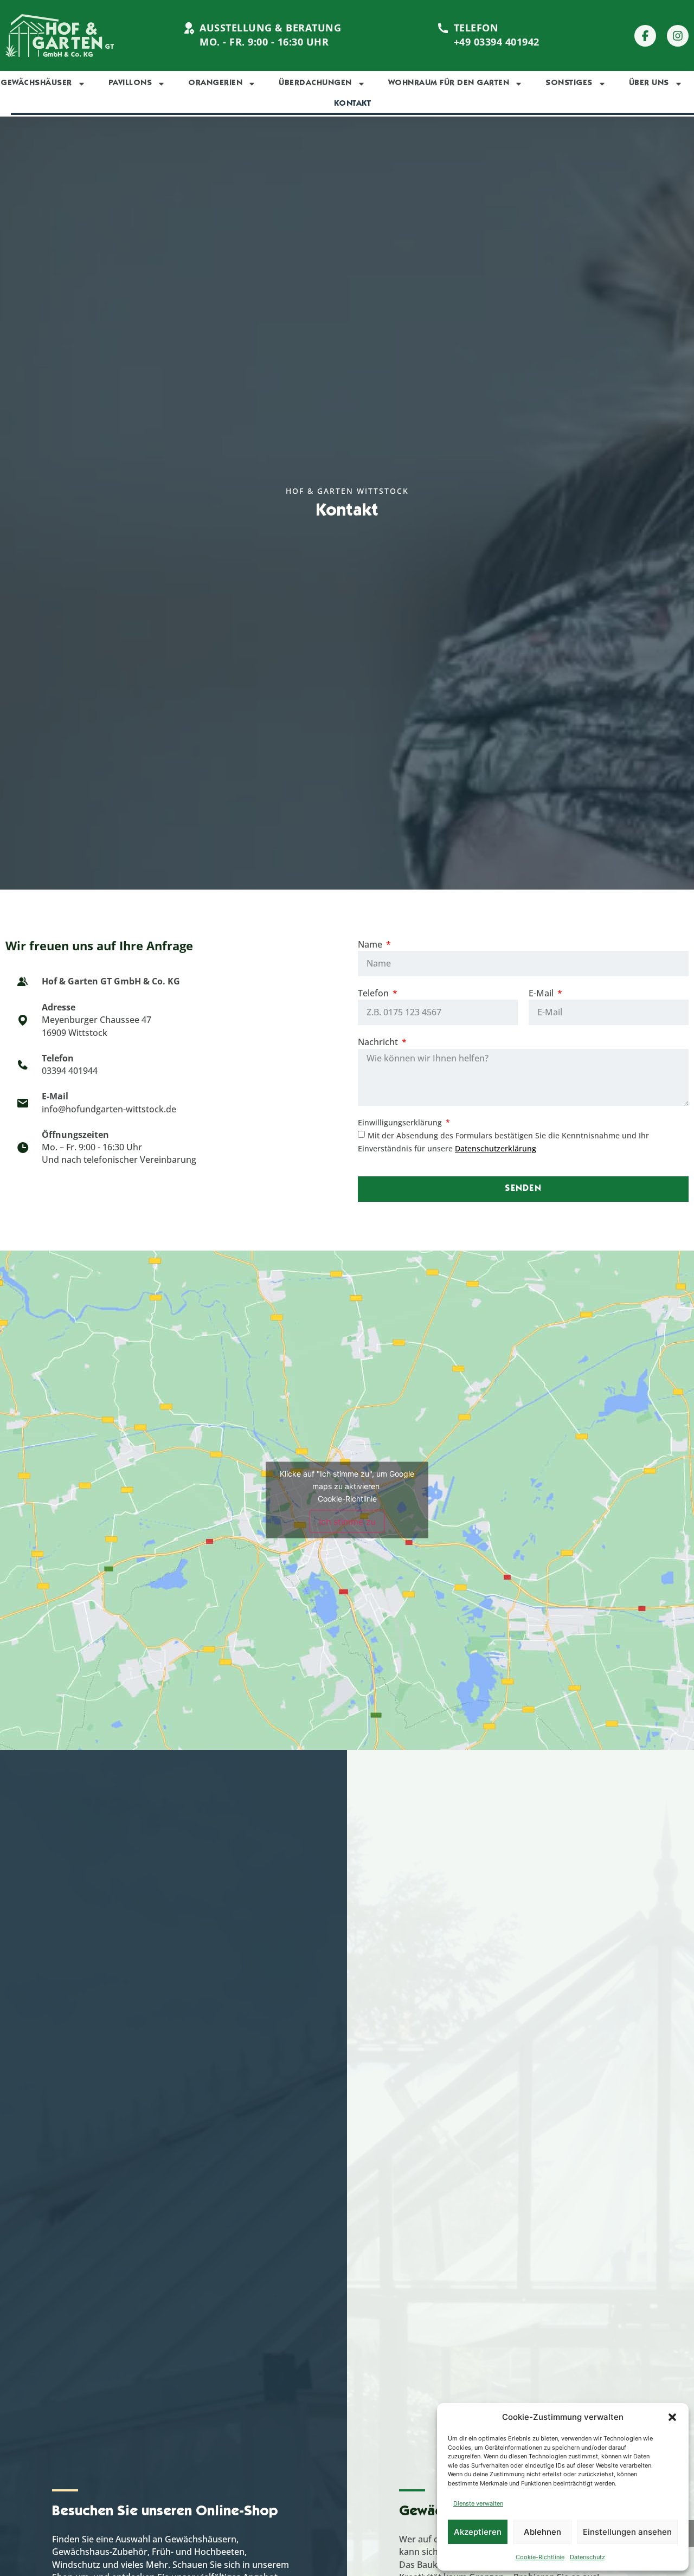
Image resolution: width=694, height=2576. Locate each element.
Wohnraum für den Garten (449, 83)
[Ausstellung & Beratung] (189, 28)
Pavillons (130, 83)
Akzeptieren (478, 2532)
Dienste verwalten (478, 2503)
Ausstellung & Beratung (270, 28)
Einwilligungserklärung (401, 1122)
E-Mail (542, 993)
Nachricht (379, 1042)
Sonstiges (569, 83)
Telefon (476, 28)
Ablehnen (542, 2532)
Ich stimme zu (347, 1522)
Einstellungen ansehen (627, 2532)
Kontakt (353, 104)
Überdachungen (315, 83)
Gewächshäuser (36, 83)
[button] (672, 2417)
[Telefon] (443, 28)
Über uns (649, 83)
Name (371, 944)
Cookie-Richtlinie (540, 2557)
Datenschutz (587, 2557)
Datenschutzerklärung (496, 1148)
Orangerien (215, 83)
